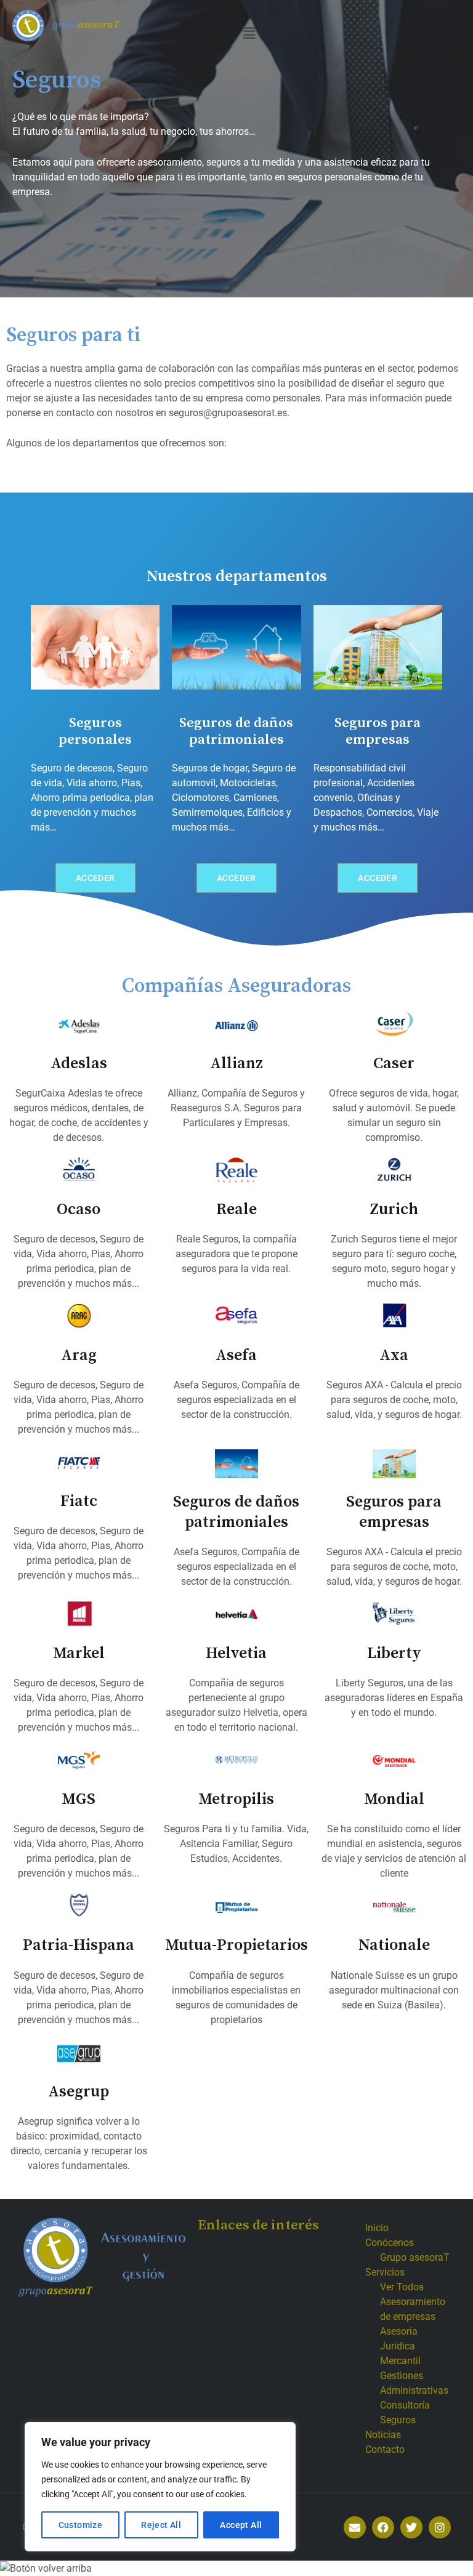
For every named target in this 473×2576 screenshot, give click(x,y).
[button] (249, 33)
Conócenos (390, 2243)
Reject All (161, 2525)
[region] (160, 2487)
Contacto (385, 2449)
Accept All (241, 2525)
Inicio (377, 2228)
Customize (81, 2525)
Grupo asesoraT (415, 2257)
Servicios (385, 2272)
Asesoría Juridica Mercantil (400, 2346)
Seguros (398, 2420)
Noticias (383, 2435)
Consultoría (405, 2405)
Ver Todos (402, 2287)
